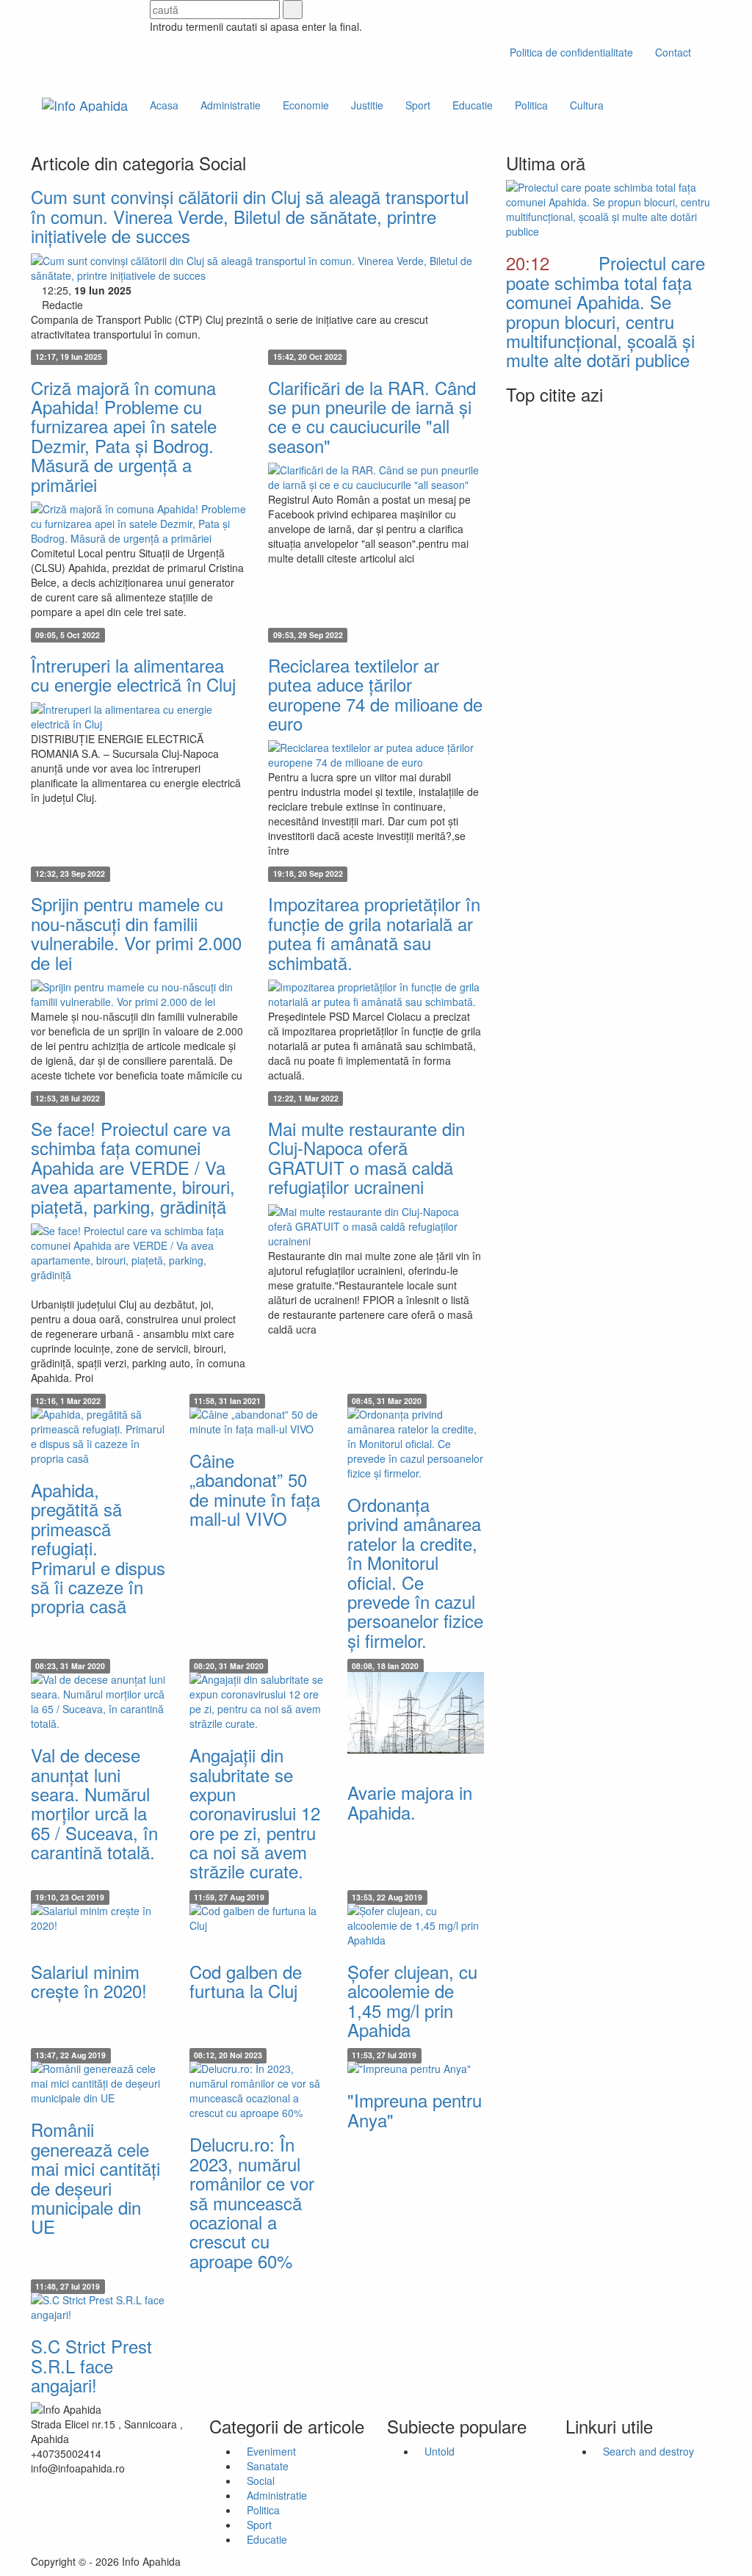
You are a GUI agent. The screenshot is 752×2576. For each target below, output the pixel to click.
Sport (418, 105)
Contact (673, 52)
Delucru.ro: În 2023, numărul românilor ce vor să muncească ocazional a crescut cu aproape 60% (252, 2202)
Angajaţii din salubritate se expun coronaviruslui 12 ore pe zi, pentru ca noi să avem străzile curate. (255, 1813)
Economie (306, 105)
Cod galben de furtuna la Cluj (246, 1981)
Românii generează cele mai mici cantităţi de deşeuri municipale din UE (95, 2178)
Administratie (231, 105)
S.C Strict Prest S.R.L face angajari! (91, 2365)
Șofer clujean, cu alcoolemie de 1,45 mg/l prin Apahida (412, 2000)
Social (261, 2481)
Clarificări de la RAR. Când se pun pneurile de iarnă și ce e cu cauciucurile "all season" (372, 416)
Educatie (473, 105)
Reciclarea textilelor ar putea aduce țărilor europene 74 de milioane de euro (375, 694)
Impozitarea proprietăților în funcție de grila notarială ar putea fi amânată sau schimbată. (374, 933)
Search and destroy (648, 2451)
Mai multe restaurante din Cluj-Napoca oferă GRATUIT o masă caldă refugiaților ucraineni (366, 1157)
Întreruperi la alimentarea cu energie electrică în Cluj (133, 674)
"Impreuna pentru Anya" (415, 2109)
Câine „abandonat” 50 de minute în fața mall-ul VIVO (255, 1489)
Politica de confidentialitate (571, 52)
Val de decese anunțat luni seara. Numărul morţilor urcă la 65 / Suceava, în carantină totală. (94, 1803)
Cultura (587, 105)
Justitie (367, 105)
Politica (531, 105)
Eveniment (271, 2451)
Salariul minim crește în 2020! (89, 1981)
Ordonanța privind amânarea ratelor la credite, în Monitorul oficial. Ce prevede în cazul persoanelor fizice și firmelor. (415, 1572)
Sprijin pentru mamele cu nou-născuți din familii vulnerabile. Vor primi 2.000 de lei (136, 933)
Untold (440, 2451)
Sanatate (268, 2466)
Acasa (164, 105)
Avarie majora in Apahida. (410, 1802)
